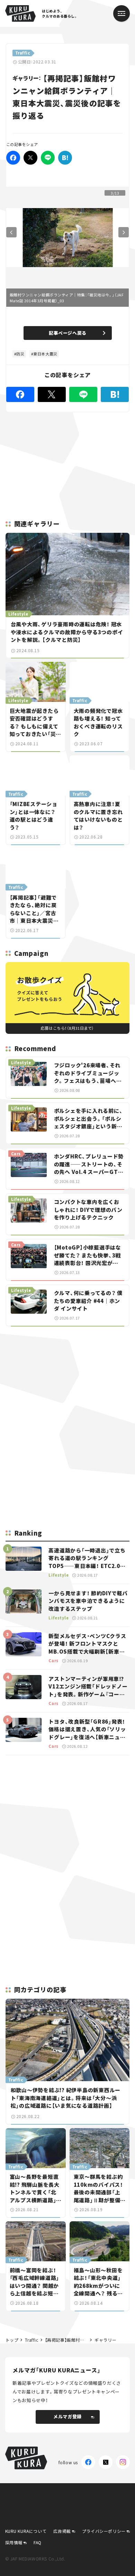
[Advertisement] (67, 1380)
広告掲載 (62, 2531)
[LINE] (48, 158)
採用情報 (14, 2542)
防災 (20, 354)
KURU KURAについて (26, 2531)
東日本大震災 (45, 354)
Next (124, 232)
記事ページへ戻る (68, 333)
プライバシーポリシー (104, 2531)
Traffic (31, 2340)
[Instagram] (123, 2462)
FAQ (38, 2542)
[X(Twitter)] (106, 2462)
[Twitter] (30, 158)
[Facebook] (13, 158)
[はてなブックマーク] (65, 158)
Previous (11, 232)
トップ (12, 2340)
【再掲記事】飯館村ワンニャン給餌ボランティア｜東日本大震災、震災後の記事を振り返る (67, 2340)
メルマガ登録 (67, 2416)
